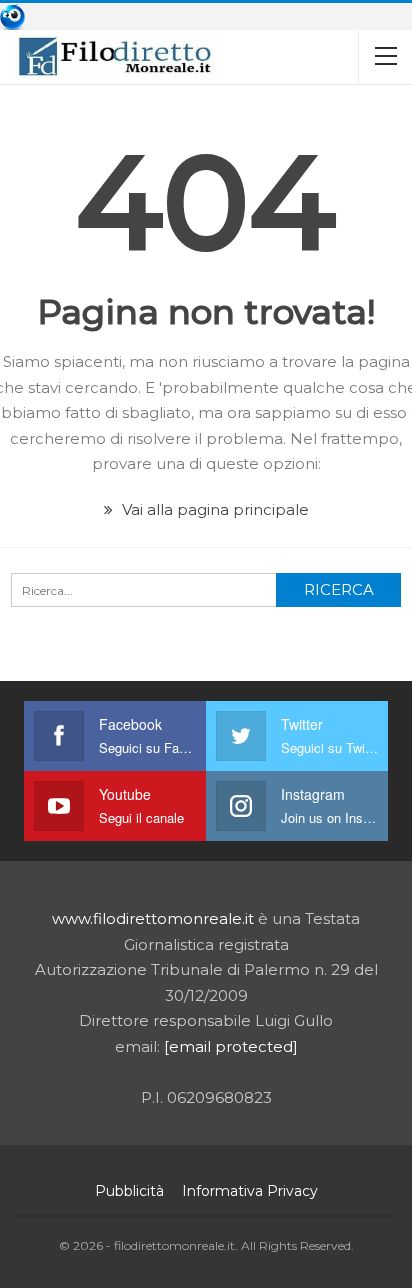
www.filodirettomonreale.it (153, 918)
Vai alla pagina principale (213, 509)
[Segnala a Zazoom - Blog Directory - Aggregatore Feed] (12, 15)
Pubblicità (129, 1191)
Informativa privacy (250, 1191)
